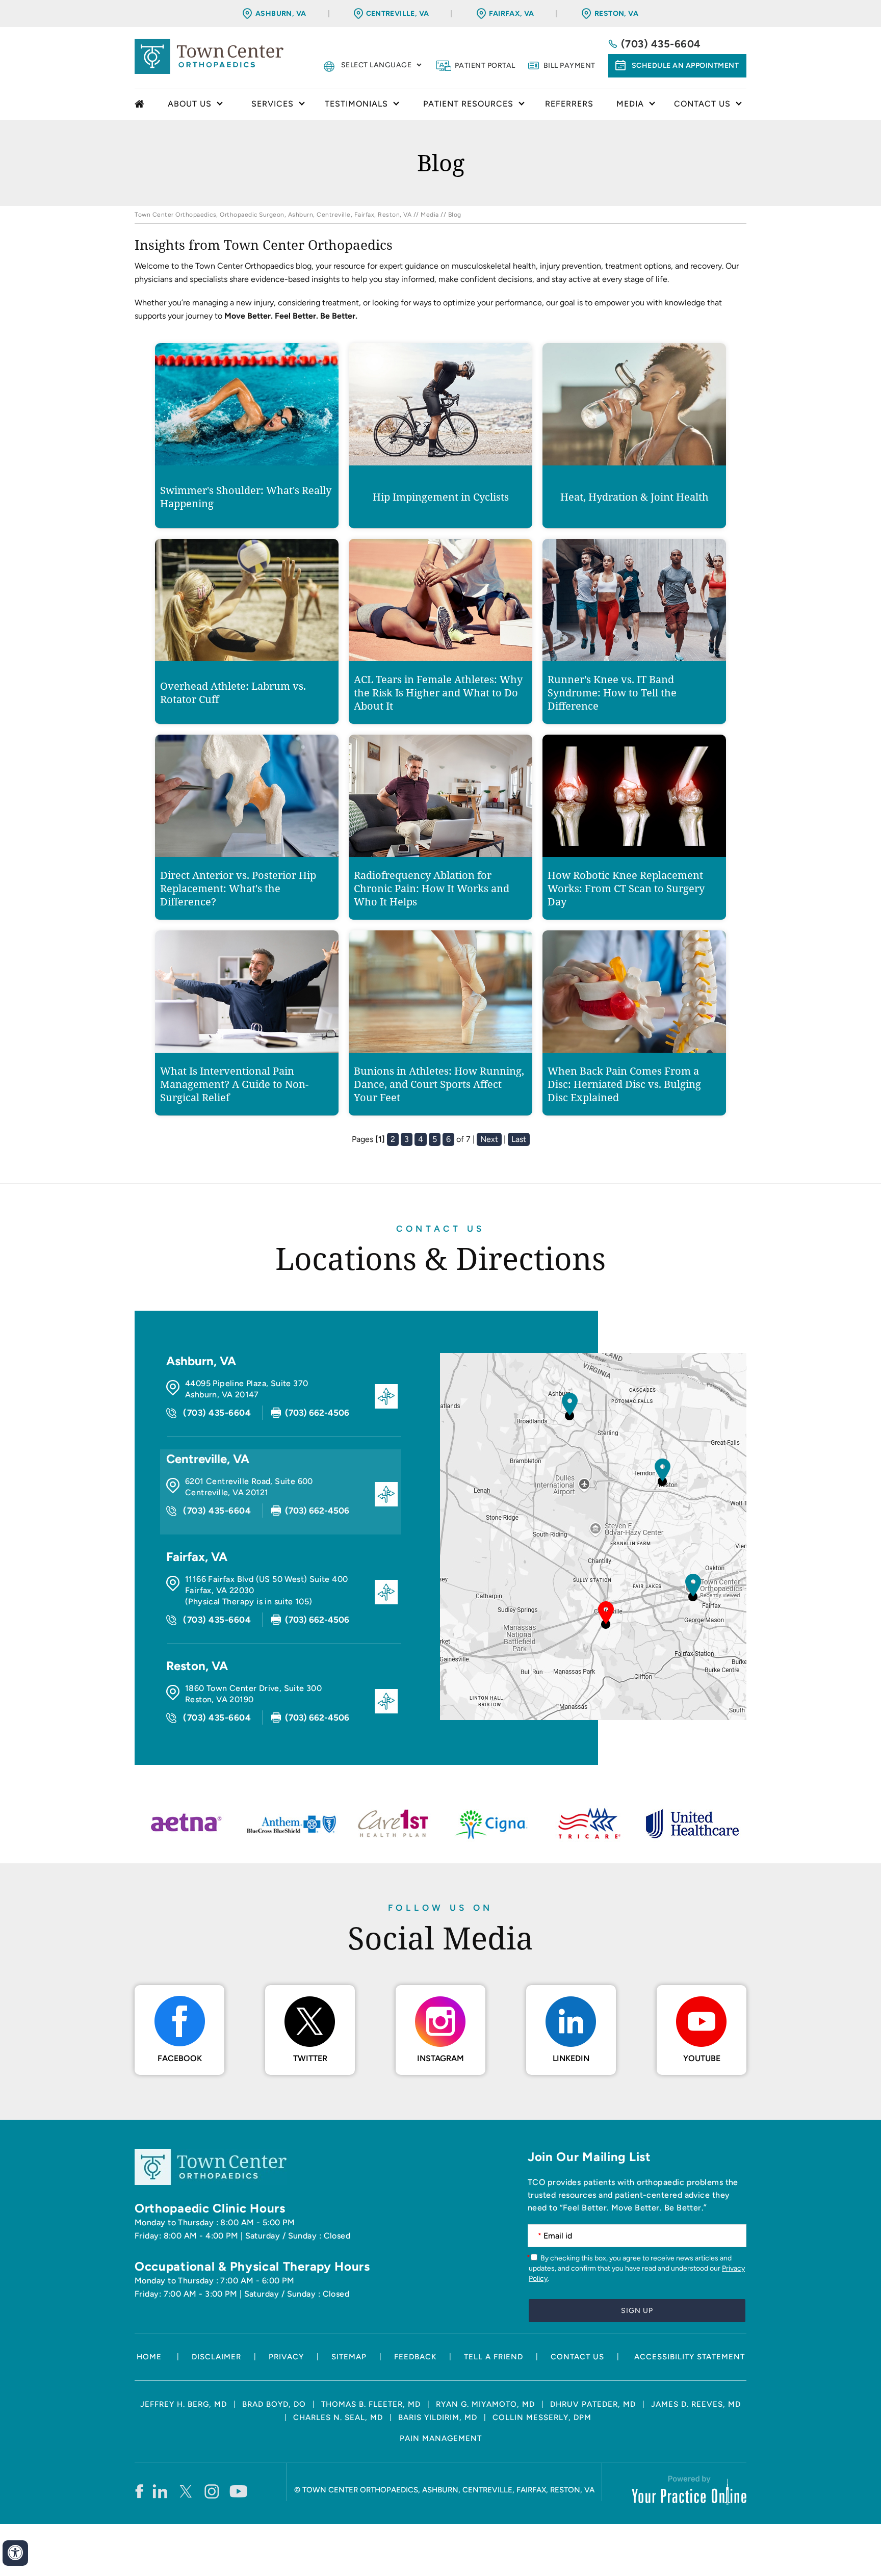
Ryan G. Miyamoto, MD (485, 2404)
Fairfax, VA (512, 14)
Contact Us (440, 1229)
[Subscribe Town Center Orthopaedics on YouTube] (238, 2491)
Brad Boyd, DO (274, 2404)
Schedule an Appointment (685, 66)
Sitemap (349, 2357)
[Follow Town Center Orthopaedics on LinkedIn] (160, 2491)
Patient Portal (485, 66)
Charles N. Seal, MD (338, 2417)
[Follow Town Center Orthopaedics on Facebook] (139, 2491)
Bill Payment (569, 66)
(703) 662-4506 (317, 1413)
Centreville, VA (398, 14)
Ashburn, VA (281, 14)
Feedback (415, 2357)
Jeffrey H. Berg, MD (184, 2404)
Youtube (702, 2058)
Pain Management (441, 2438)
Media (430, 215)
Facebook (180, 2058)
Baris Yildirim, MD (438, 2417)
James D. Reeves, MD (696, 2404)
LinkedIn (571, 2058)
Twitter (310, 2058)
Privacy (286, 2357)
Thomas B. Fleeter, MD (371, 2404)
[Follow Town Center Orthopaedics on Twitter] (186, 2491)
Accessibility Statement (690, 2357)
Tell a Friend (494, 2357)
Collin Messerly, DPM (542, 2417)
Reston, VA (616, 14)
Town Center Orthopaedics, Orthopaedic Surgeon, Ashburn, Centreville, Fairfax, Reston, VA (273, 215)
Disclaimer (216, 2357)
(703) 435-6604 (661, 44)
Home (141, 105)
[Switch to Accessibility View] (15, 2553)
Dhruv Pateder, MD (593, 2404)
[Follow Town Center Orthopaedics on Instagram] (212, 2491)
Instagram (440, 2058)
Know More (247, 476)
